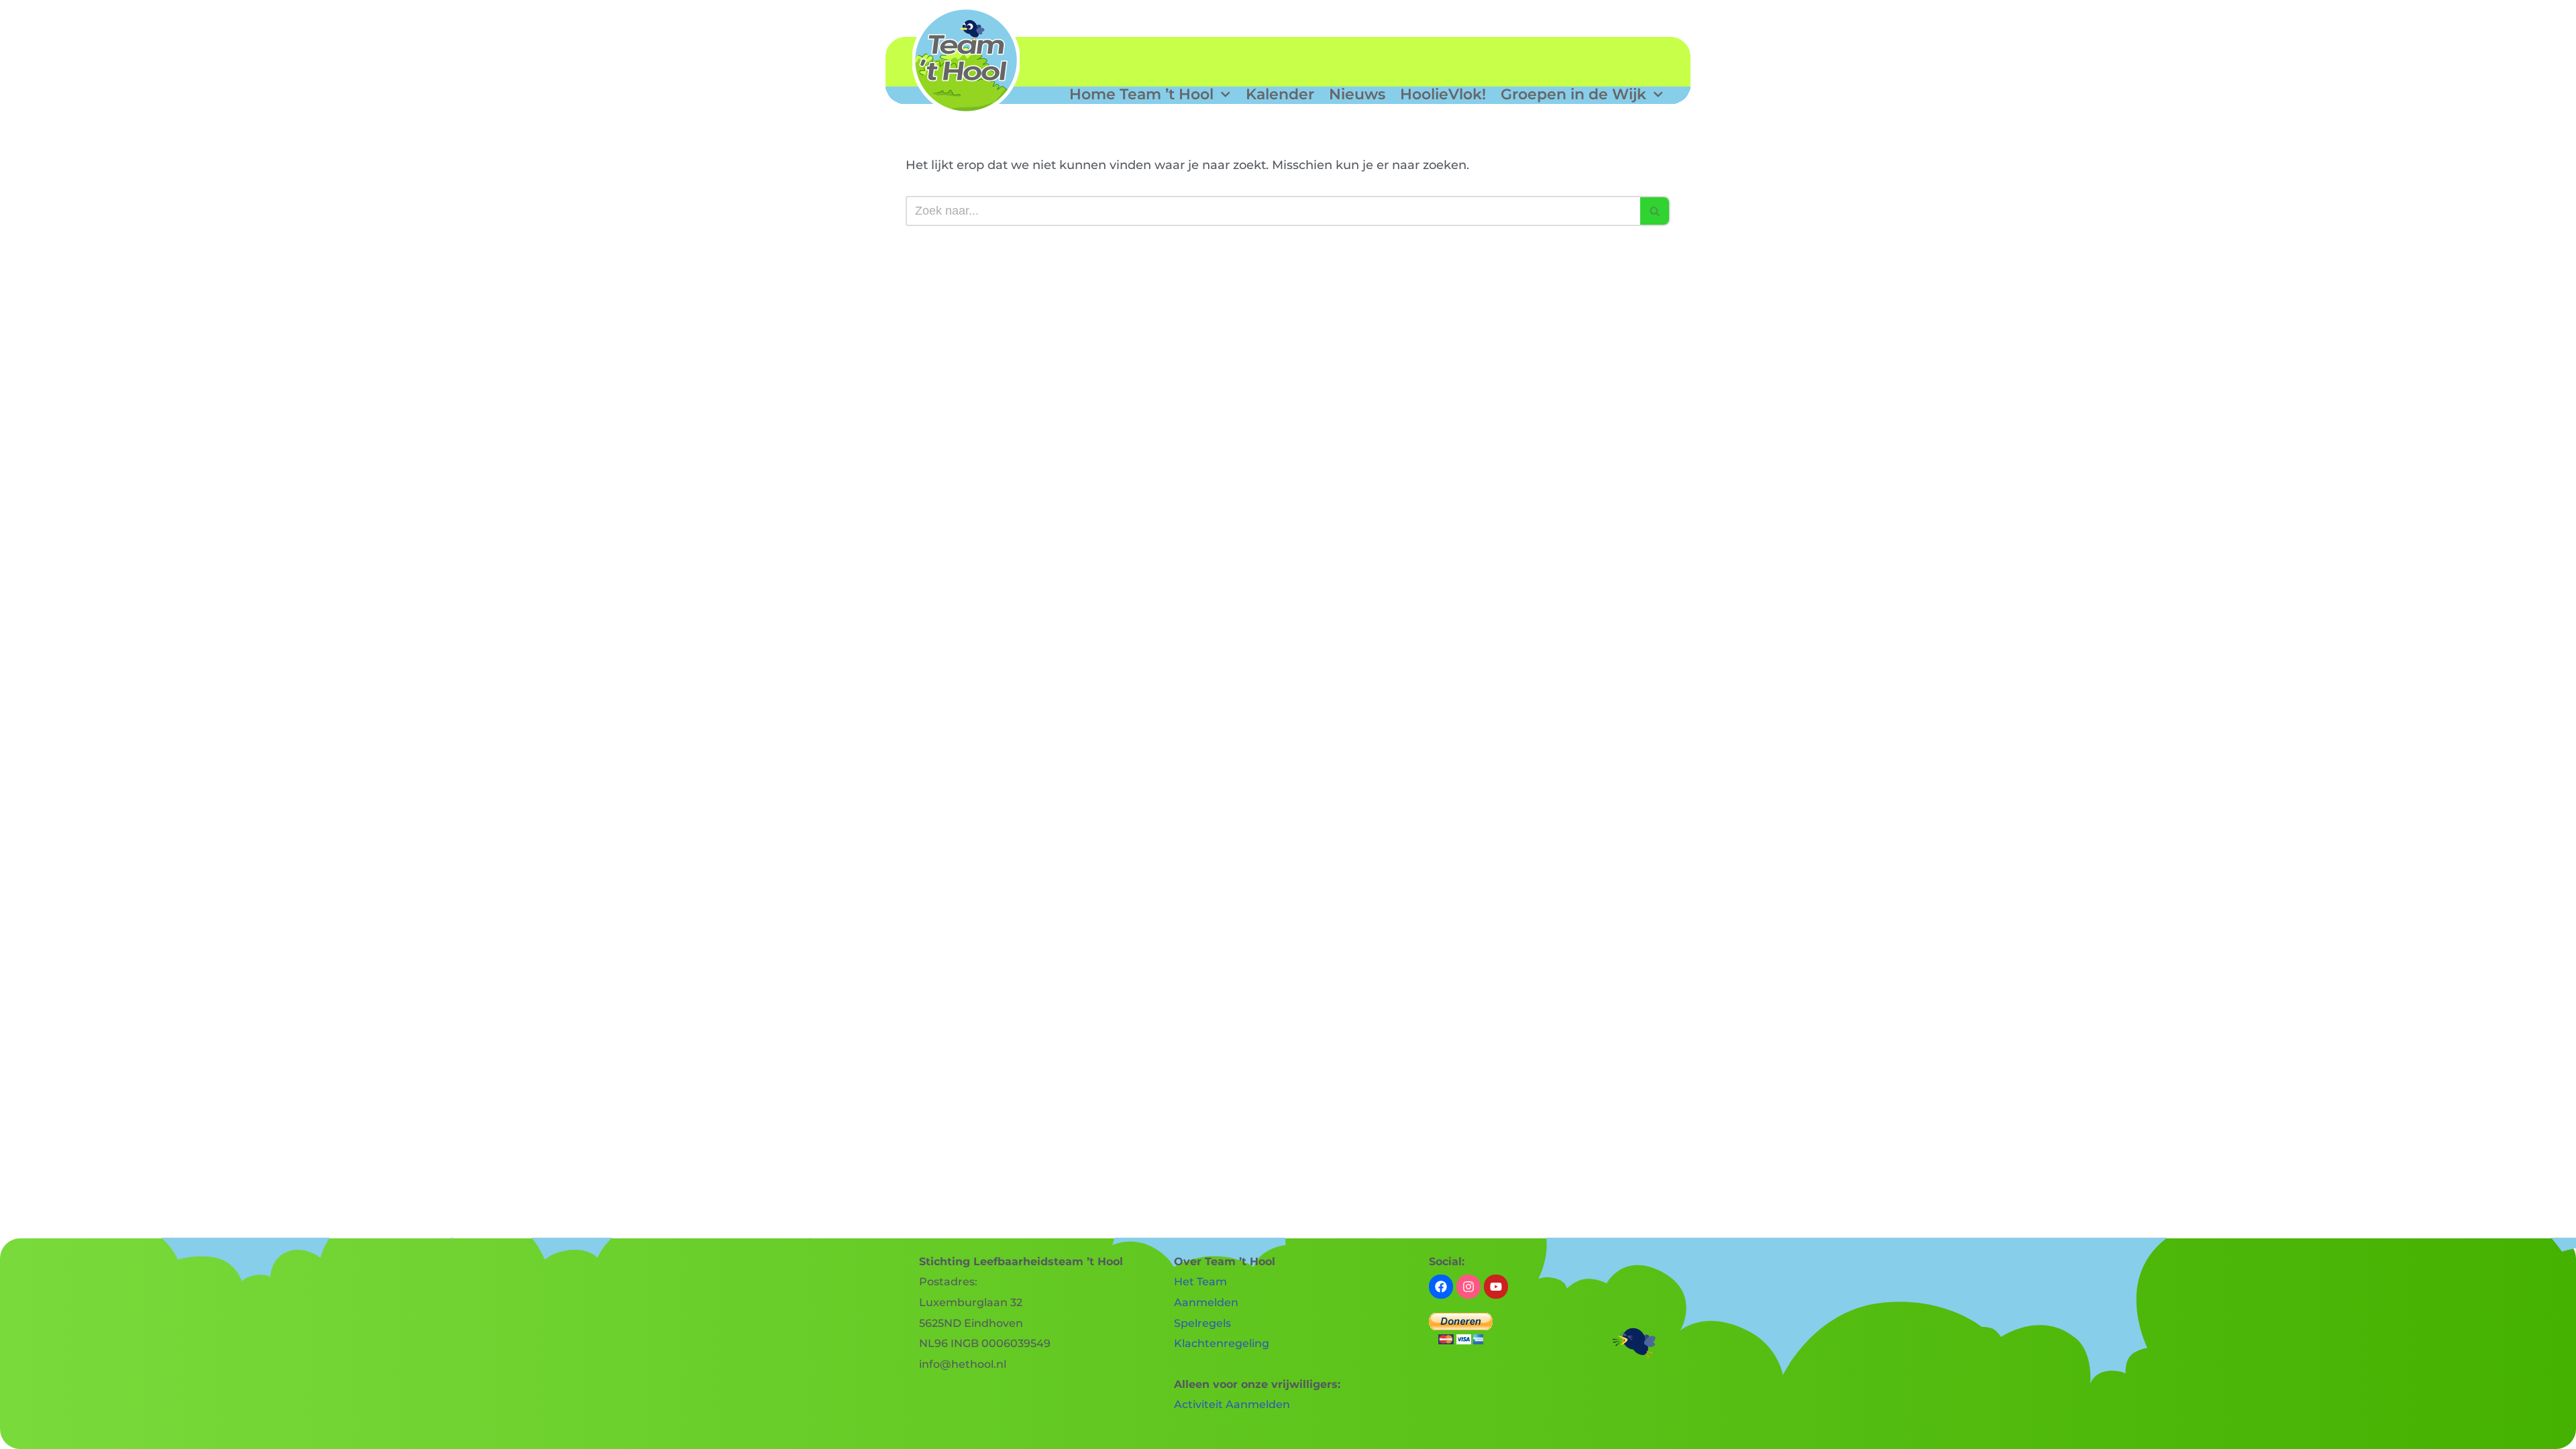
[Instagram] (1468, 1287)
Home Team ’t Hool (1141, 95)
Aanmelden (1206, 1302)
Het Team (1200, 1282)
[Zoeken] (1655, 211)
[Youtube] (1496, 1287)
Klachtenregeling (1222, 1343)
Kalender (1280, 95)
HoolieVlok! (1443, 95)
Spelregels (1202, 1323)
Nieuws (1357, 95)
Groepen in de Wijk (1573, 95)
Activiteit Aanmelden (1232, 1404)
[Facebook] (1441, 1287)
